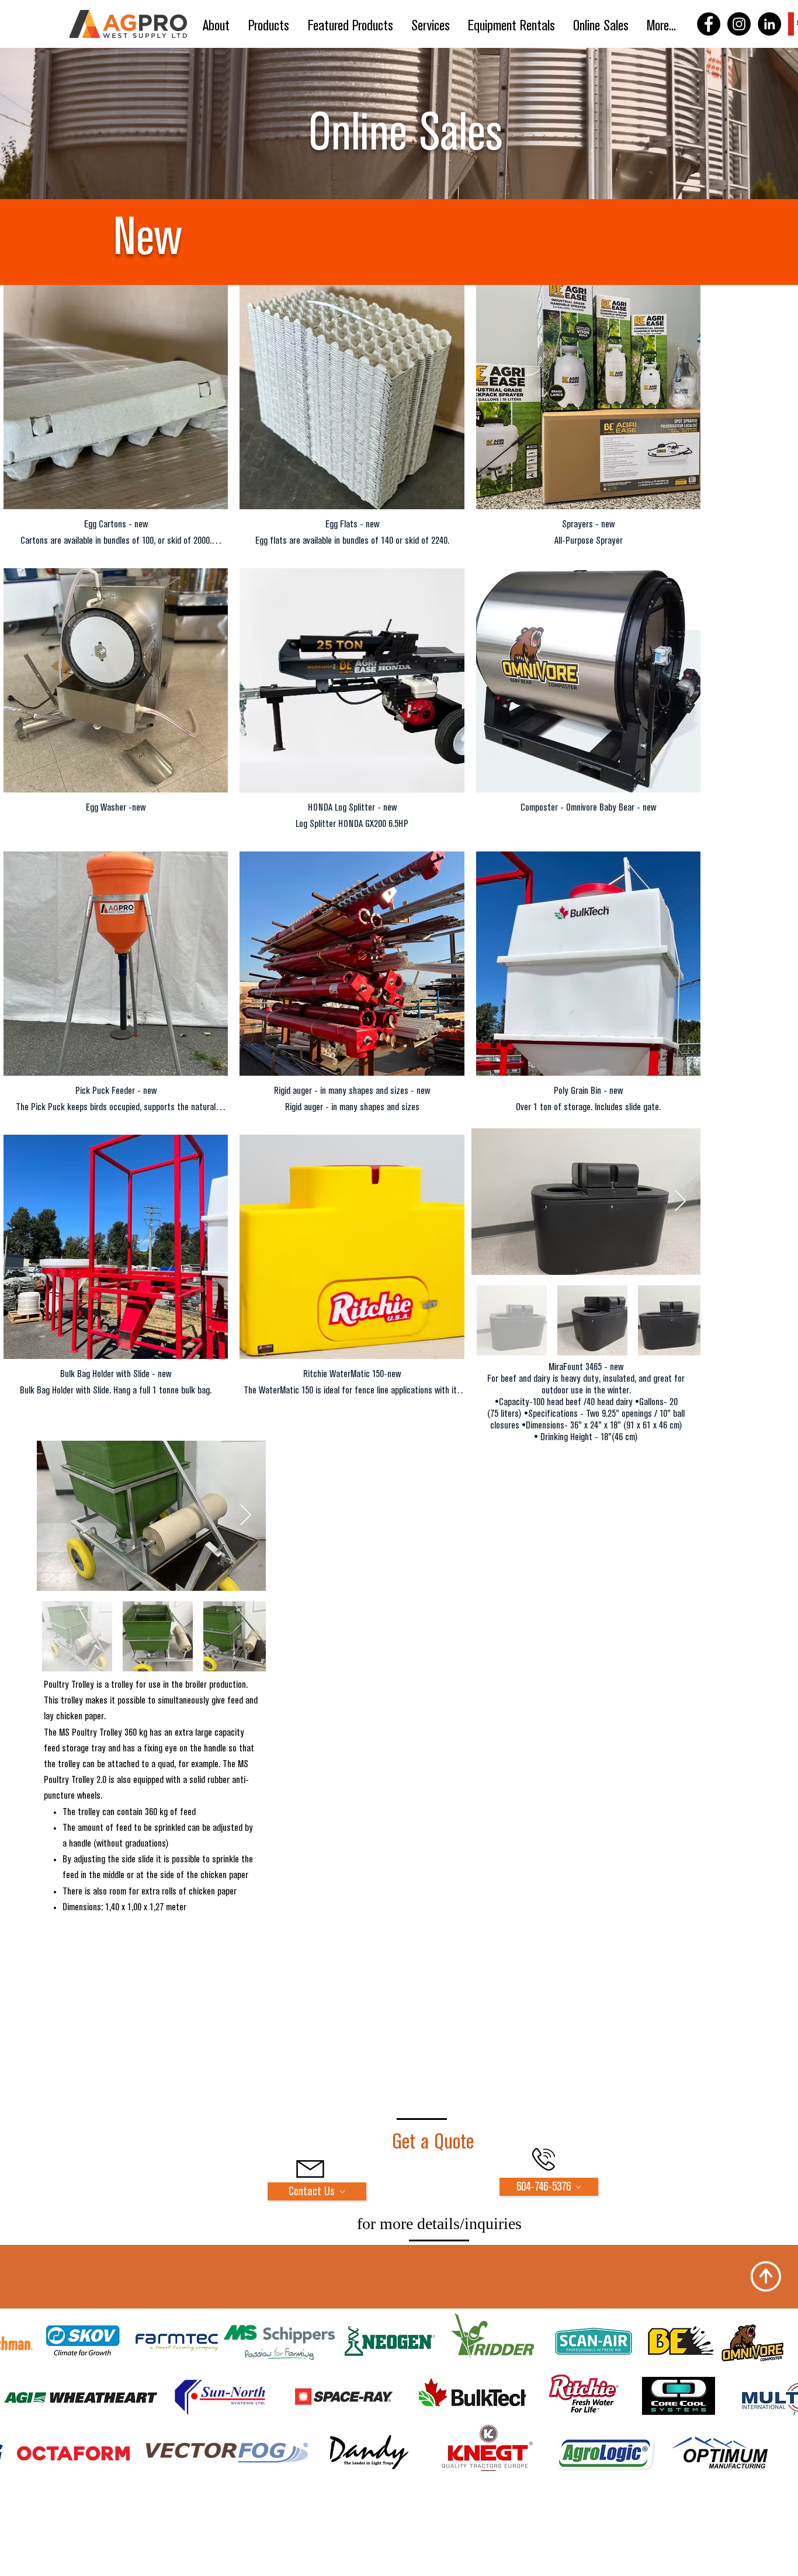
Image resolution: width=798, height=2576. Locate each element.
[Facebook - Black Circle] (709, 24)
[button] (269, 26)
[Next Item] (680, 1202)
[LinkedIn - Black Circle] (769, 24)
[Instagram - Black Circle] (739, 24)
